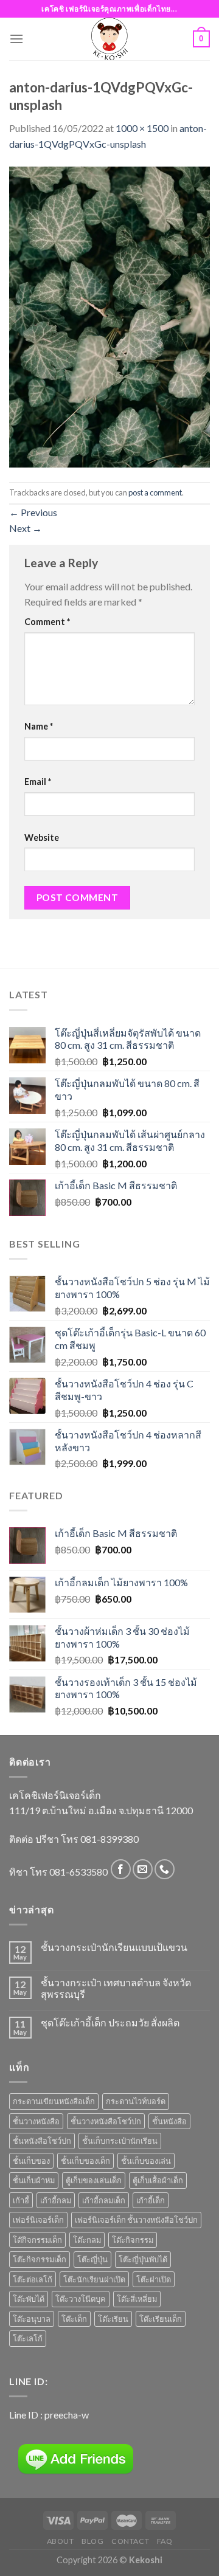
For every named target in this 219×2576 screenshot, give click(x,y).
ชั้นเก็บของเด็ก (85, 2161)
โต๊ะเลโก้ (28, 2338)
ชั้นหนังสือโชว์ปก (42, 2141)
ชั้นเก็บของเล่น (146, 2161)
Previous (33, 512)
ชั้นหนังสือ (169, 2121)
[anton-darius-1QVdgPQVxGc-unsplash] (109, 315)
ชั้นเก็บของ (31, 2161)
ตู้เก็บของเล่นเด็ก (94, 2180)
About (61, 2541)
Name (39, 726)
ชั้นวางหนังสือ (36, 2121)
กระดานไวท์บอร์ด (136, 2101)
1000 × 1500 (142, 128)
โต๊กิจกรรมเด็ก (37, 2240)
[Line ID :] (76, 2459)
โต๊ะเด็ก (74, 2319)
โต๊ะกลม (87, 2240)
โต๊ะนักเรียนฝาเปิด (94, 2279)
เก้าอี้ (21, 2200)
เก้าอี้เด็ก (151, 2200)
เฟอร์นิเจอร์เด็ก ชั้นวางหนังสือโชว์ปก (136, 2220)
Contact (130, 2541)
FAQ (165, 2541)
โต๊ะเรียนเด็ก (161, 2319)
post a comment (155, 492)
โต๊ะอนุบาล (32, 2319)
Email (38, 782)
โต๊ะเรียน (113, 2319)
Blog (92, 2541)
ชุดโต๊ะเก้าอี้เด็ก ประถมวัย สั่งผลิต (110, 2022)
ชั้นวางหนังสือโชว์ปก (106, 2121)
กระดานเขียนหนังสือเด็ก (54, 2101)
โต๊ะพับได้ (29, 2299)
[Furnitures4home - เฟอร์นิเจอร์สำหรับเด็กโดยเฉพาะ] (109, 39)
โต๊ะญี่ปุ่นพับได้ (143, 2259)
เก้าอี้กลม (56, 2200)
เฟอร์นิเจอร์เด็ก (38, 2220)
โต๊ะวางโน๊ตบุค (81, 2299)
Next (26, 528)
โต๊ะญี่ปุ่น (92, 2259)
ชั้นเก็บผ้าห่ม (34, 2180)
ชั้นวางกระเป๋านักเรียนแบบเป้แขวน (114, 1947)
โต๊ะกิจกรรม (133, 2240)
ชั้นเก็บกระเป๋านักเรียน (120, 2141)
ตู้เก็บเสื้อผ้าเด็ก (158, 2180)
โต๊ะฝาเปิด (154, 2279)
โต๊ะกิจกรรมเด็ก (40, 2259)
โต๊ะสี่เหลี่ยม (137, 2299)
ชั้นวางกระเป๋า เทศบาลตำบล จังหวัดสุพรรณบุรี (116, 1988)
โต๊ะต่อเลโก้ (33, 2279)
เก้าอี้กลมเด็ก (104, 2200)
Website (42, 837)
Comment (47, 622)
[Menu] (16, 39)
